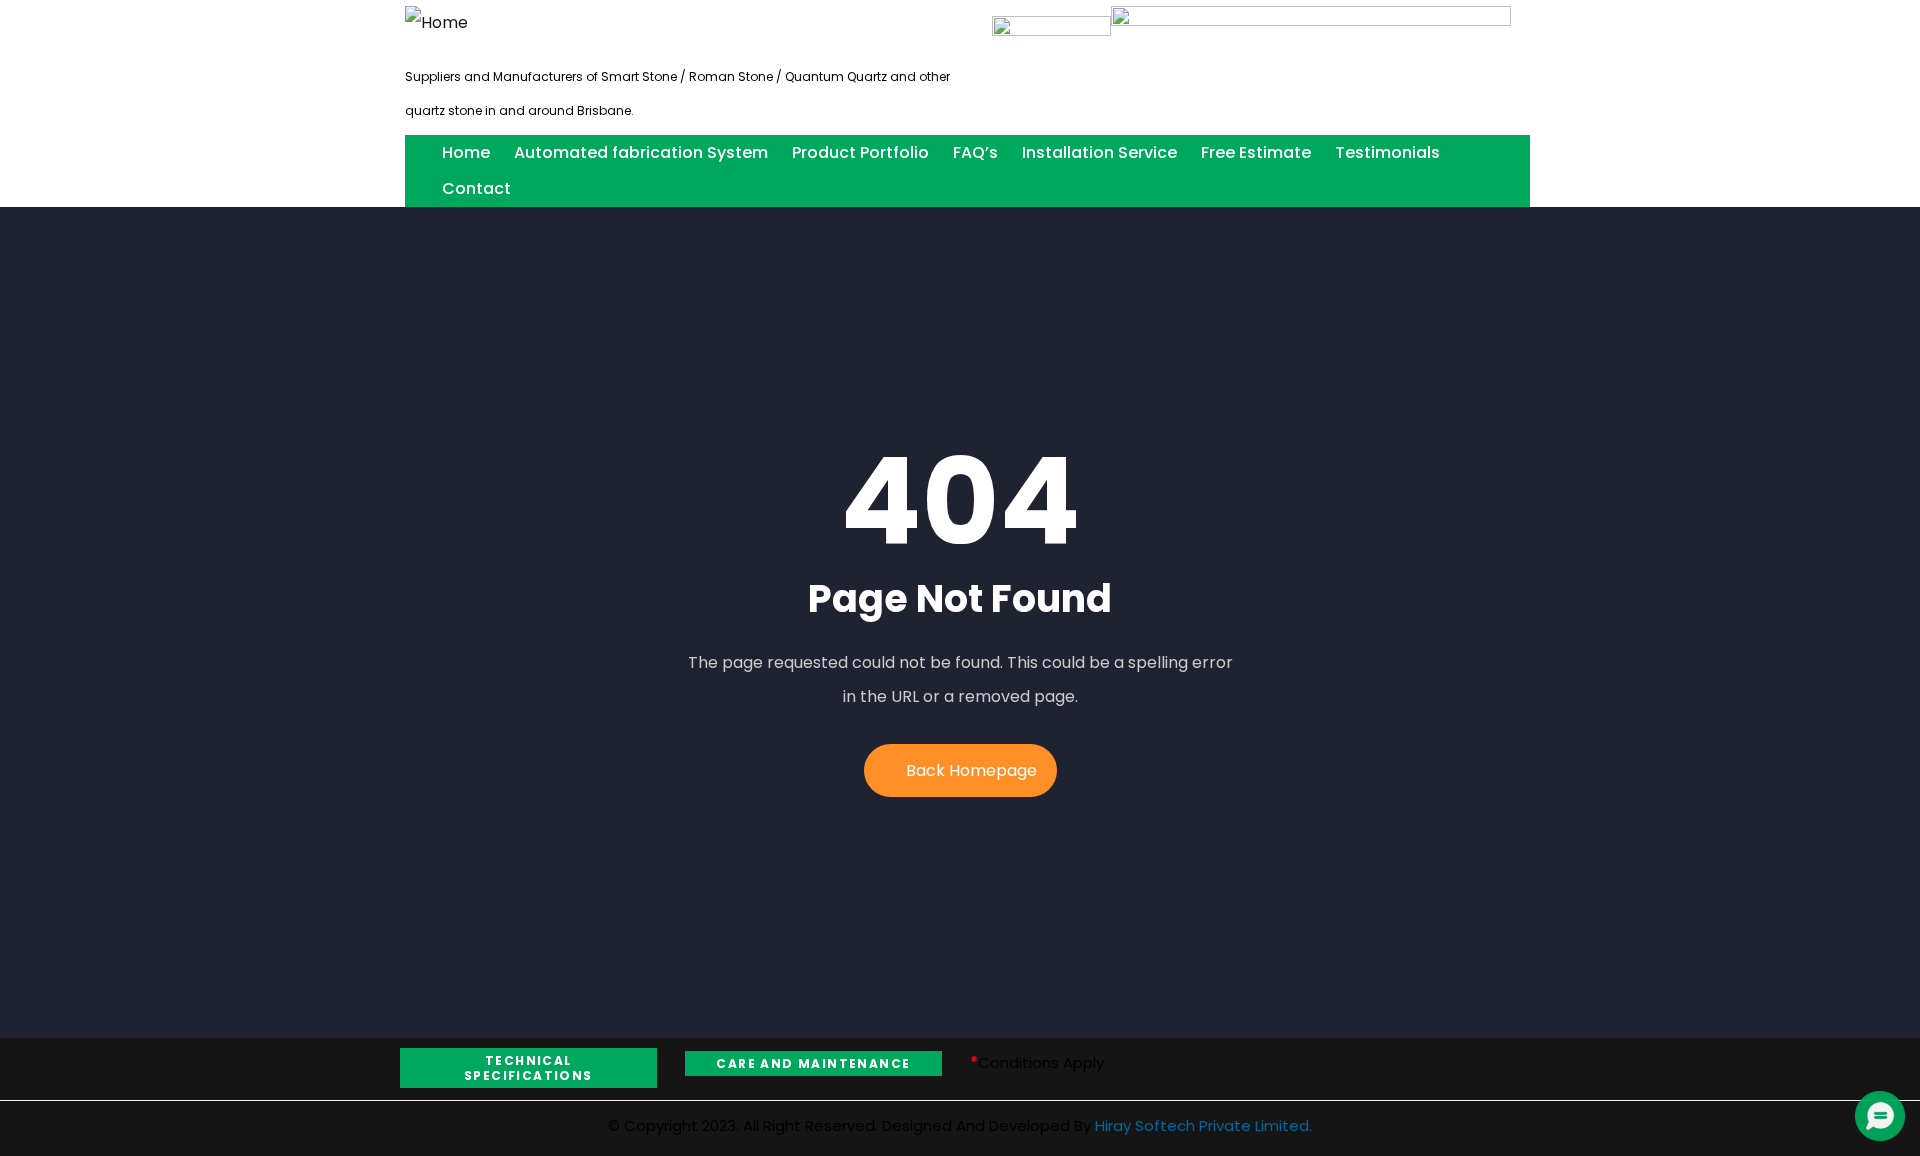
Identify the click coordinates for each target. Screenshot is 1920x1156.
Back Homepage (971, 770)
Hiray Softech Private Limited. (1201, 1125)
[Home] (436, 23)
